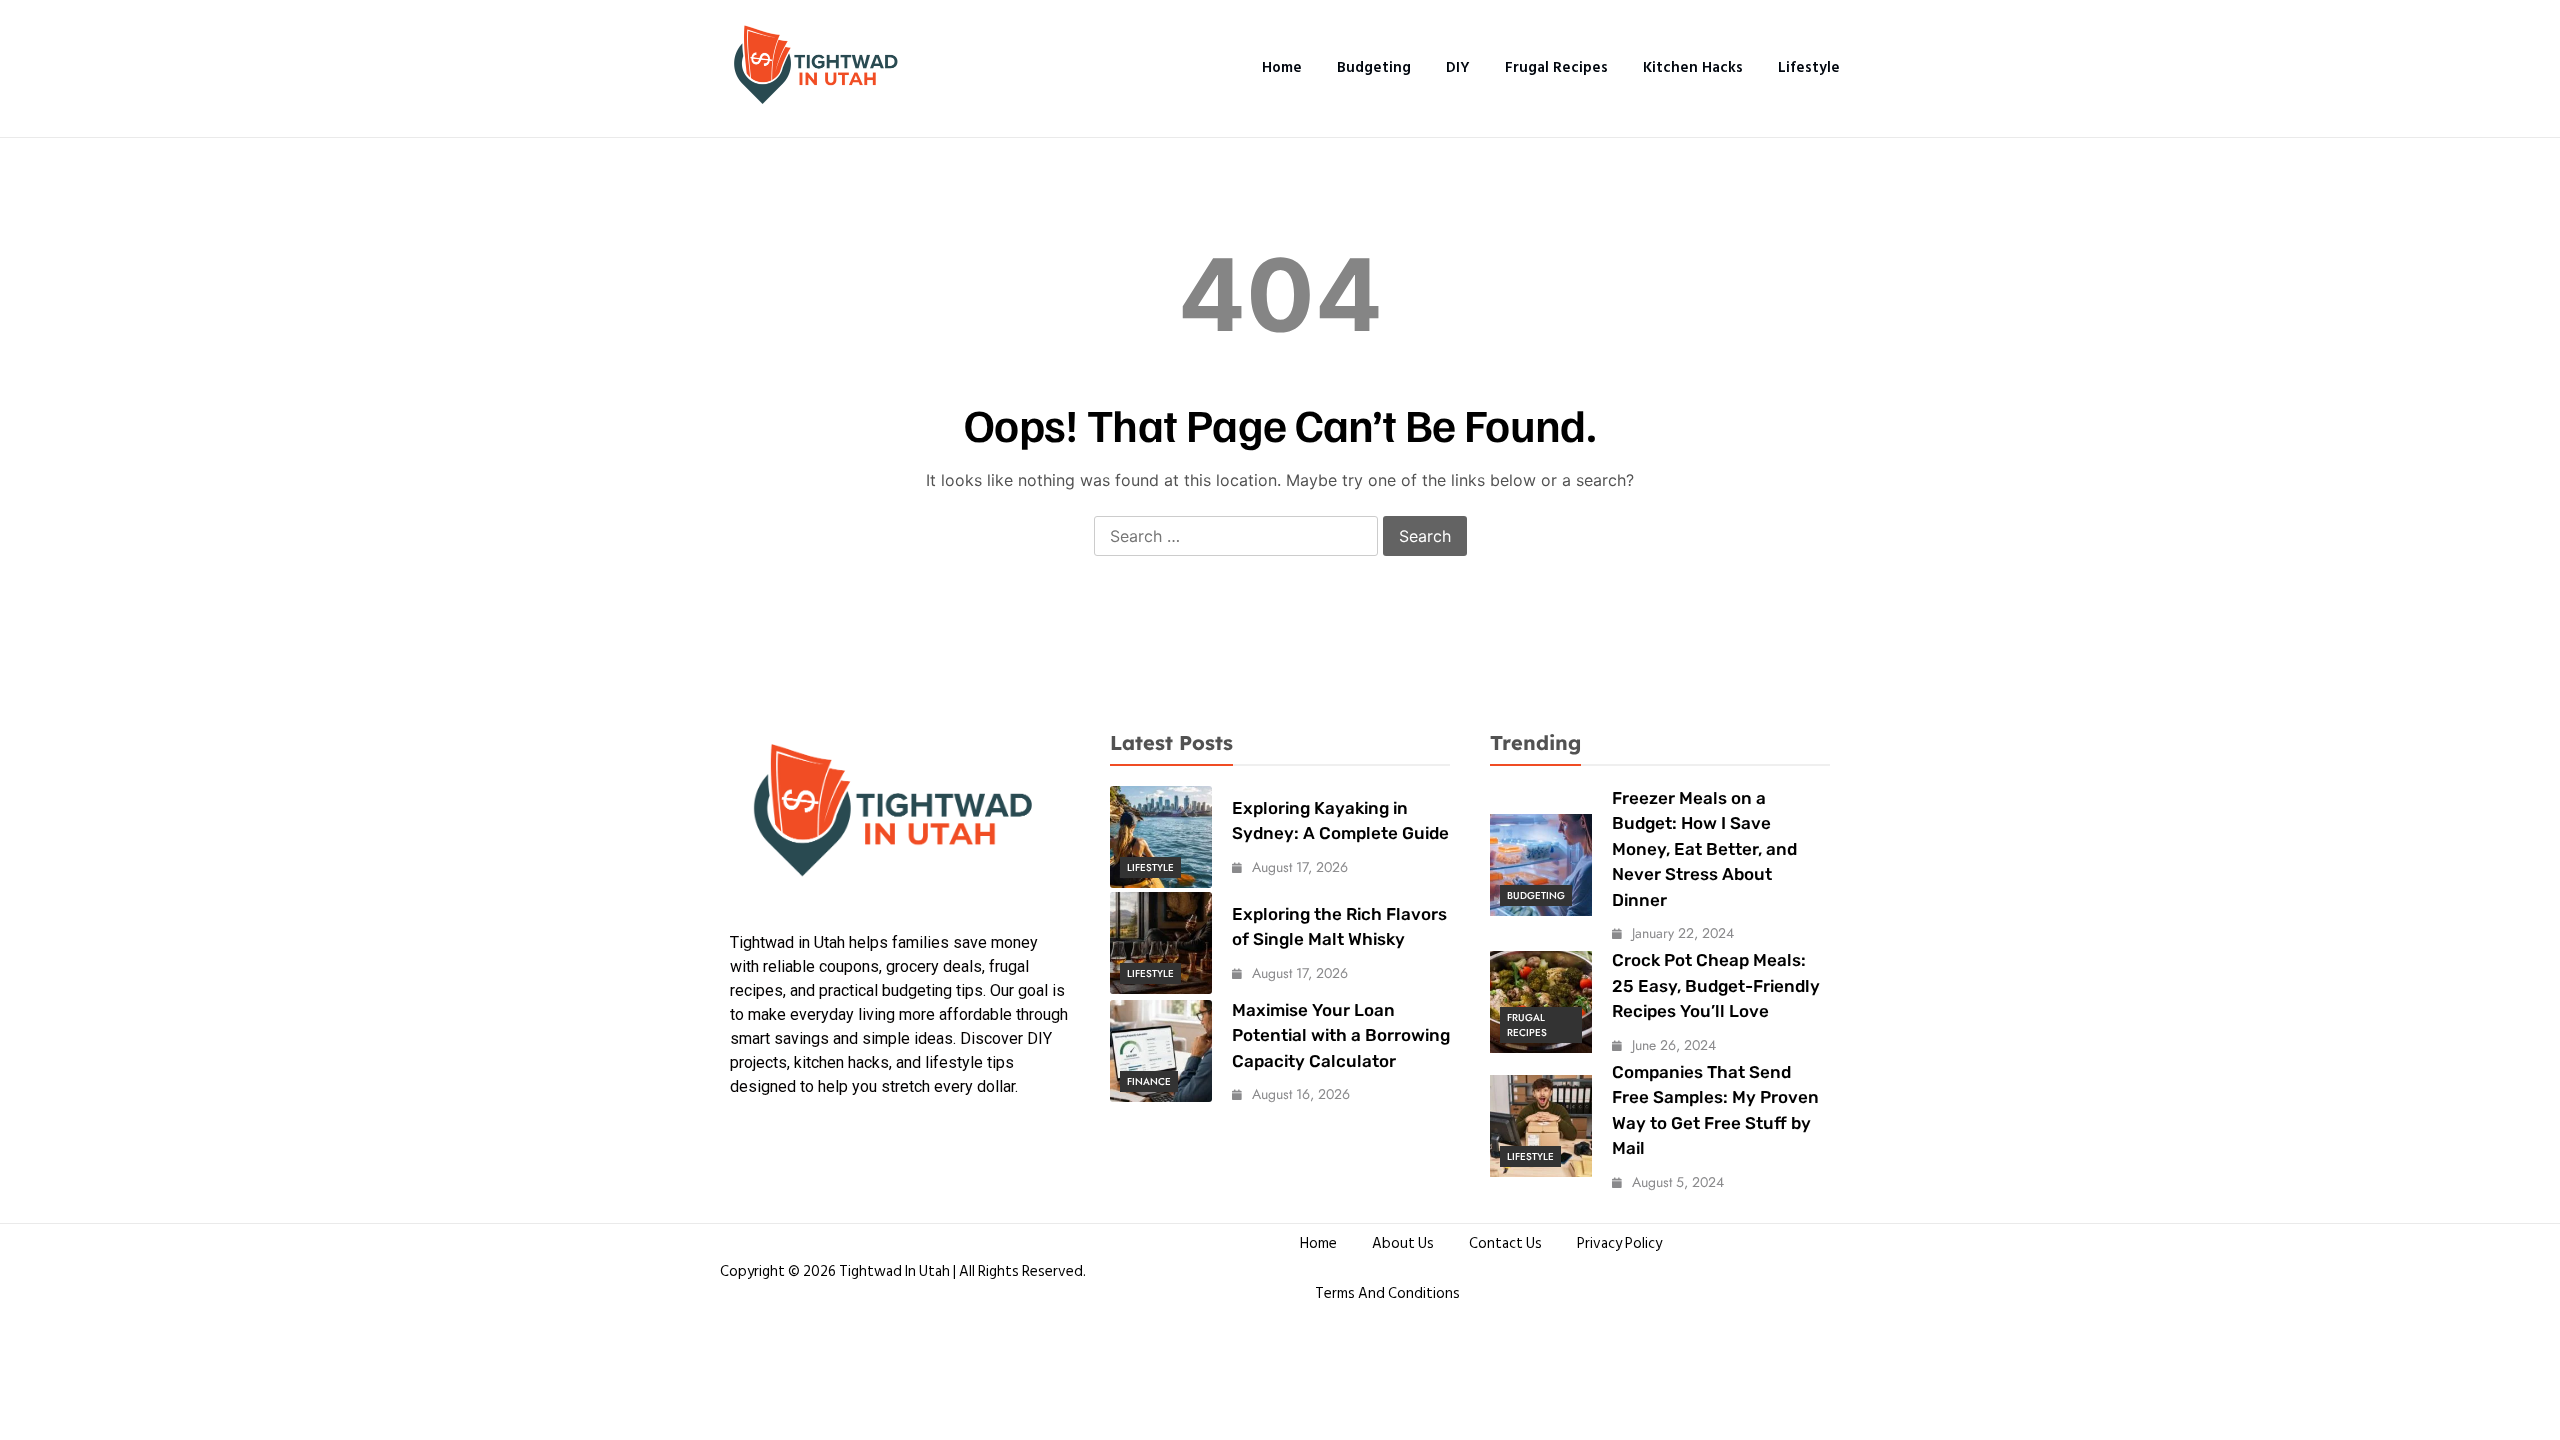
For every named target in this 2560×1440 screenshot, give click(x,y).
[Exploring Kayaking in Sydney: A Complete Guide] (1161, 837)
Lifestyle (1809, 67)
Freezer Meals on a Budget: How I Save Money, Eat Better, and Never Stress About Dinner (1704, 849)
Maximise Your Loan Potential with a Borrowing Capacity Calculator (1341, 1035)
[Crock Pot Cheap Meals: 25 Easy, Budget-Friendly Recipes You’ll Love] (1541, 1002)
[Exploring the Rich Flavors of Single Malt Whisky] (1161, 943)
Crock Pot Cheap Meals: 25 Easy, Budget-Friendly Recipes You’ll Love (1716, 985)
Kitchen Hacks (1693, 67)
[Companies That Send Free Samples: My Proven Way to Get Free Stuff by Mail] (1541, 1126)
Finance (1149, 1081)
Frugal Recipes (1556, 67)
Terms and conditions (1387, 1293)
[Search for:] (1236, 537)
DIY (1458, 67)
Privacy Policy (1619, 1243)
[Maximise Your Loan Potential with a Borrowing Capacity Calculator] (1161, 1051)
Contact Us (1505, 1243)
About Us (1403, 1243)
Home (1282, 67)
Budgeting (1374, 67)
